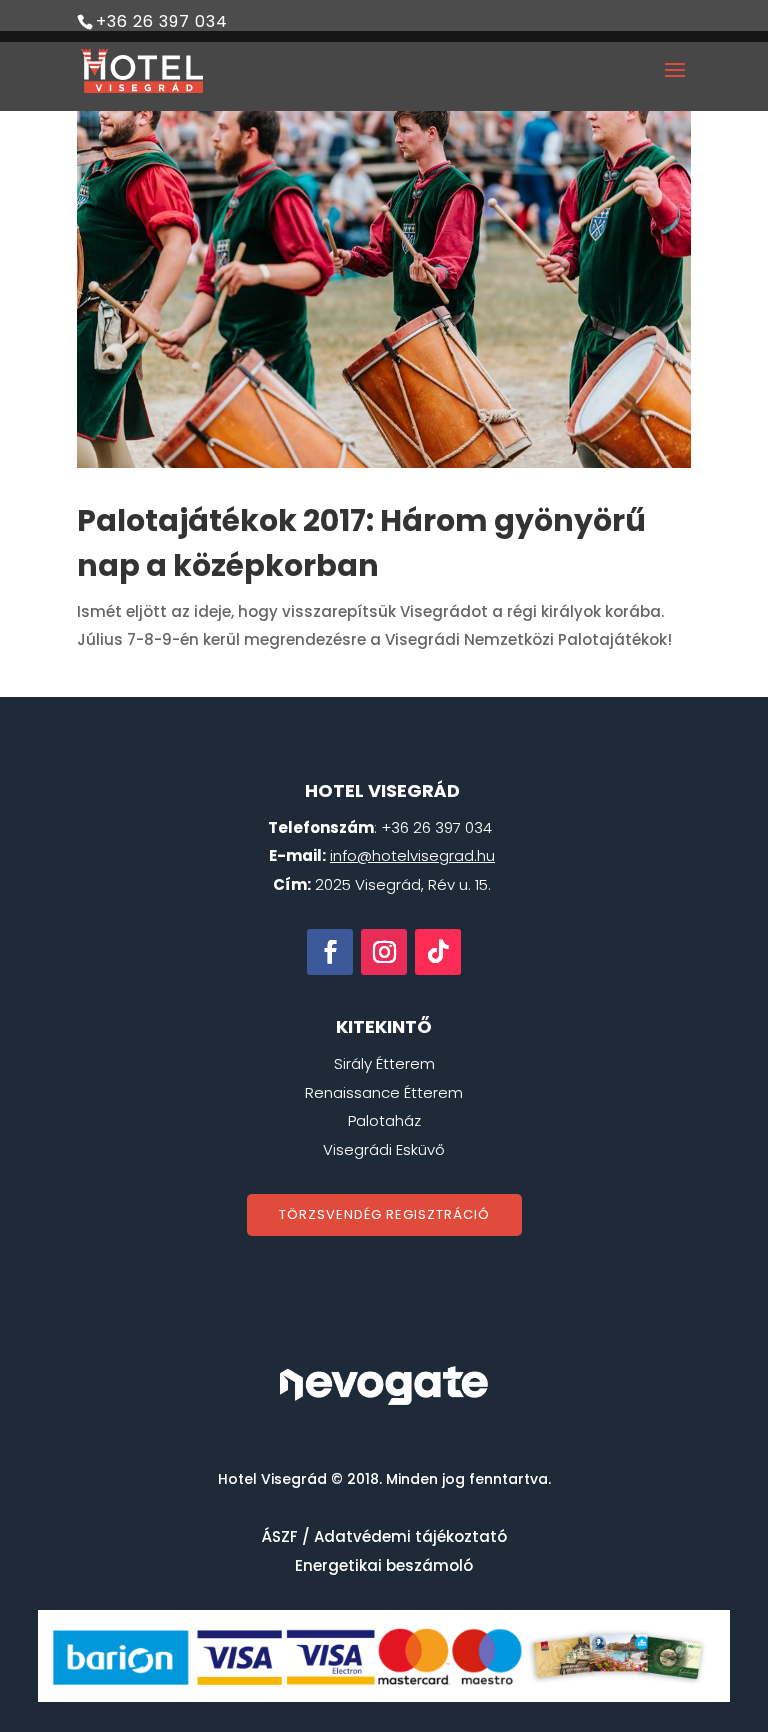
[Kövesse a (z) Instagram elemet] (384, 952)
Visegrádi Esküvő (384, 1149)
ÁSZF (280, 1536)
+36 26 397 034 (162, 21)
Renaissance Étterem (384, 1092)
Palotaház (384, 1120)
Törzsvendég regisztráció (384, 1214)
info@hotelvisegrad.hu (412, 855)
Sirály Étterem (384, 1063)
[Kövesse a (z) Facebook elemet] (330, 952)
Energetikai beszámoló (384, 1565)
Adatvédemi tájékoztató (410, 1536)
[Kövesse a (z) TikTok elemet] (438, 952)
